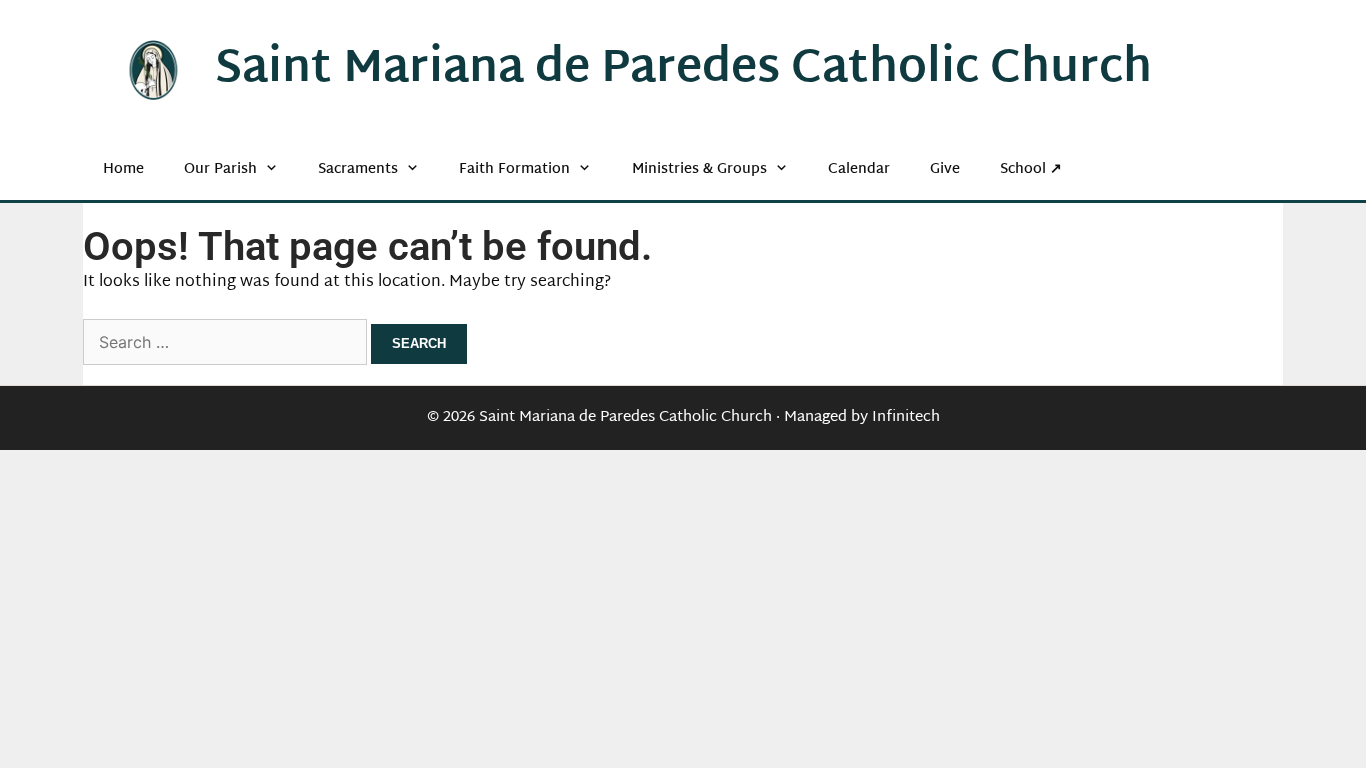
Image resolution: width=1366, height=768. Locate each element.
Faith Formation (514, 169)
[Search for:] (227, 344)
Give (945, 169)
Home (123, 169)
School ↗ (1031, 169)
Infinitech (906, 417)
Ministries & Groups (699, 169)
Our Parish (220, 169)
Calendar (859, 169)
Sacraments (358, 169)
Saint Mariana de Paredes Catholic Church (683, 70)
